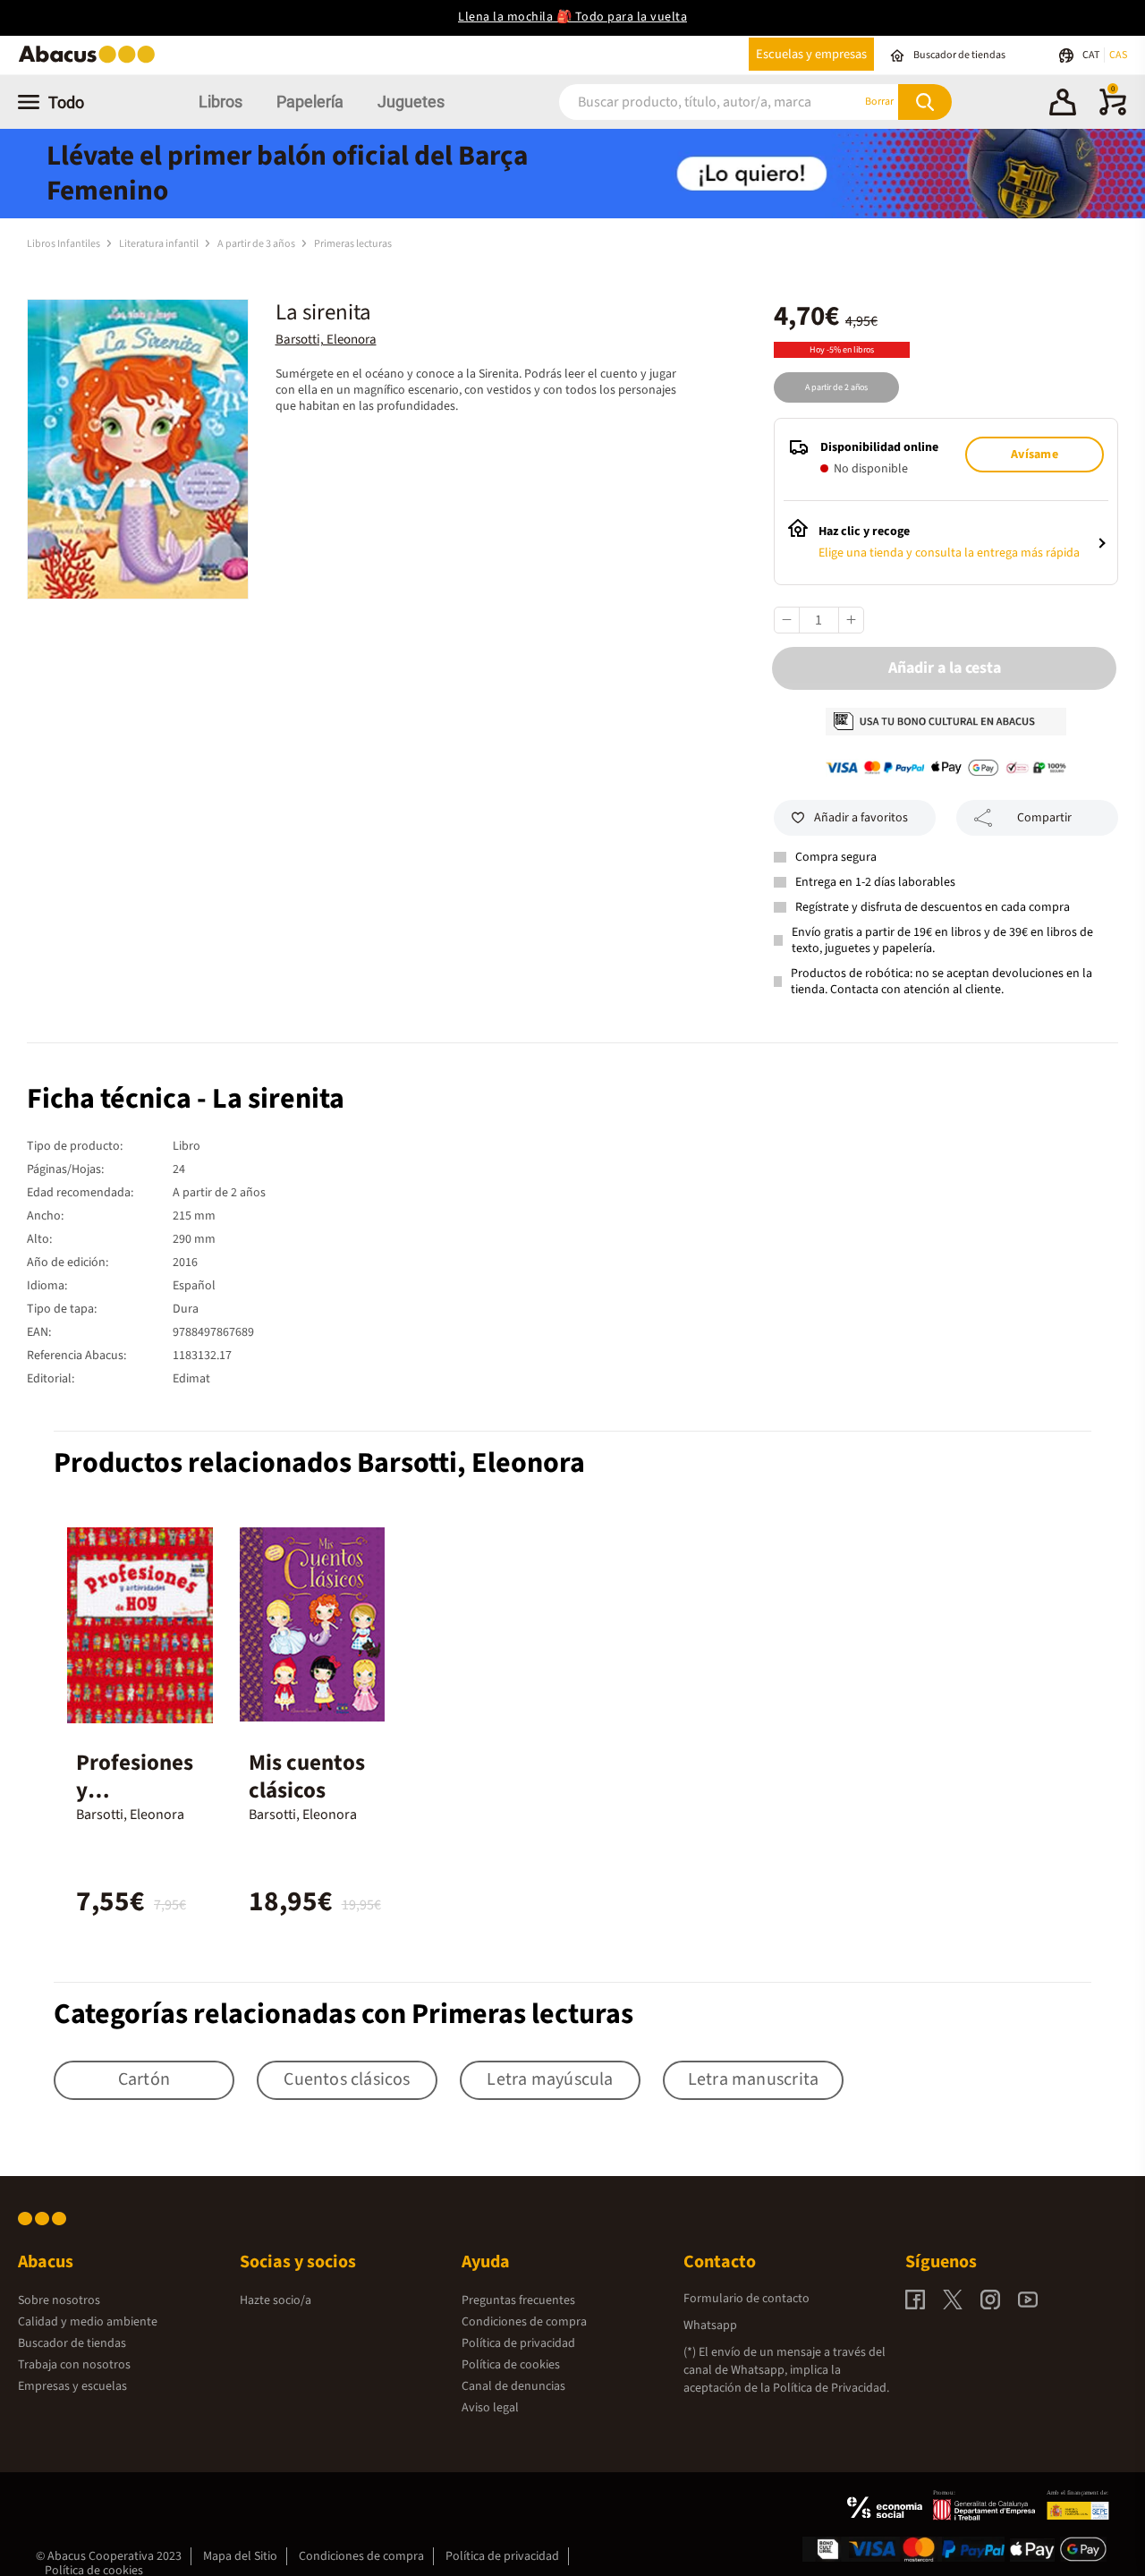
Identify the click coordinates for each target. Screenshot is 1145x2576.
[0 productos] (1113, 112)
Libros (221, 102)
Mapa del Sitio (240, 2556)
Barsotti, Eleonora (326, 340)
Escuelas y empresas (811, 54)
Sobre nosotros (59, 2300)
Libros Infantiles (64, 244)
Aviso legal (490, 2408)
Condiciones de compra (524, 2322)
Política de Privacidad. (831, 2388)
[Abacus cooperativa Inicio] (91, 61)
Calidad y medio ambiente (88, 2322)
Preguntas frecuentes (518, 2300)
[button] (1063, 105)
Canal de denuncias (513, 2386)
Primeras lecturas (353, 244)
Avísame (1034, 455)
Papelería (310, 102)
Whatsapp (710, 2325)
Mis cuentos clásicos (307, 1777)
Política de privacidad (518, 2343)
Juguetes (411, 102)
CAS (1118, 55)
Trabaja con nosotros (74, 2365)
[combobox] (688, 102)
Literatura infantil (160, 244)
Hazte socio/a (276, 2300)
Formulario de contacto (746, 2299)
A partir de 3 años (257, 244)
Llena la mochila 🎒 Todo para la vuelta (572, 17)
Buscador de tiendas (72, 2343)
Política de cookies (511, 2365)
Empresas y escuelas (72, 2386)
